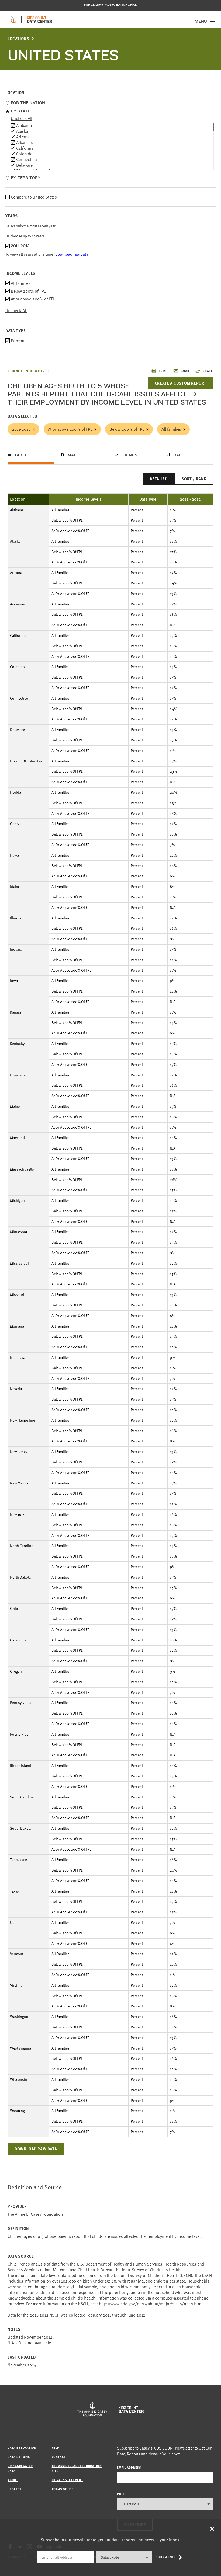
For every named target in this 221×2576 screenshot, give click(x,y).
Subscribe (167, 2557)
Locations (18, 39)
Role (121, 2494)
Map (72, 455)
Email (185, 371)
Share (208, 371)
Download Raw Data (36, 2149)
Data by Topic (19, 2457)
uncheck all (21, 118)
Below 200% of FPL (127, 429)
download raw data (72, 254)
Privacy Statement (67, 2480)
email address (129, 2467)
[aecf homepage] (13, 20)
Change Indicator (26, 371)
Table (21, 455)
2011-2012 (21, 429)
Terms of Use (63, 2489)
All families (171, 429)
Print (163, 371)
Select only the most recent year (30, 226)
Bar (178, 455)
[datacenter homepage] (40, 20)
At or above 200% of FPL (70, 429)
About (13, 2480)
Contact (59, 2457)
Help (55, 2447)
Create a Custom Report (181, 383)
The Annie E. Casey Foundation (110, 5)
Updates (14, 2489)
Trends (129, 455)
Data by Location (22, 2447)
